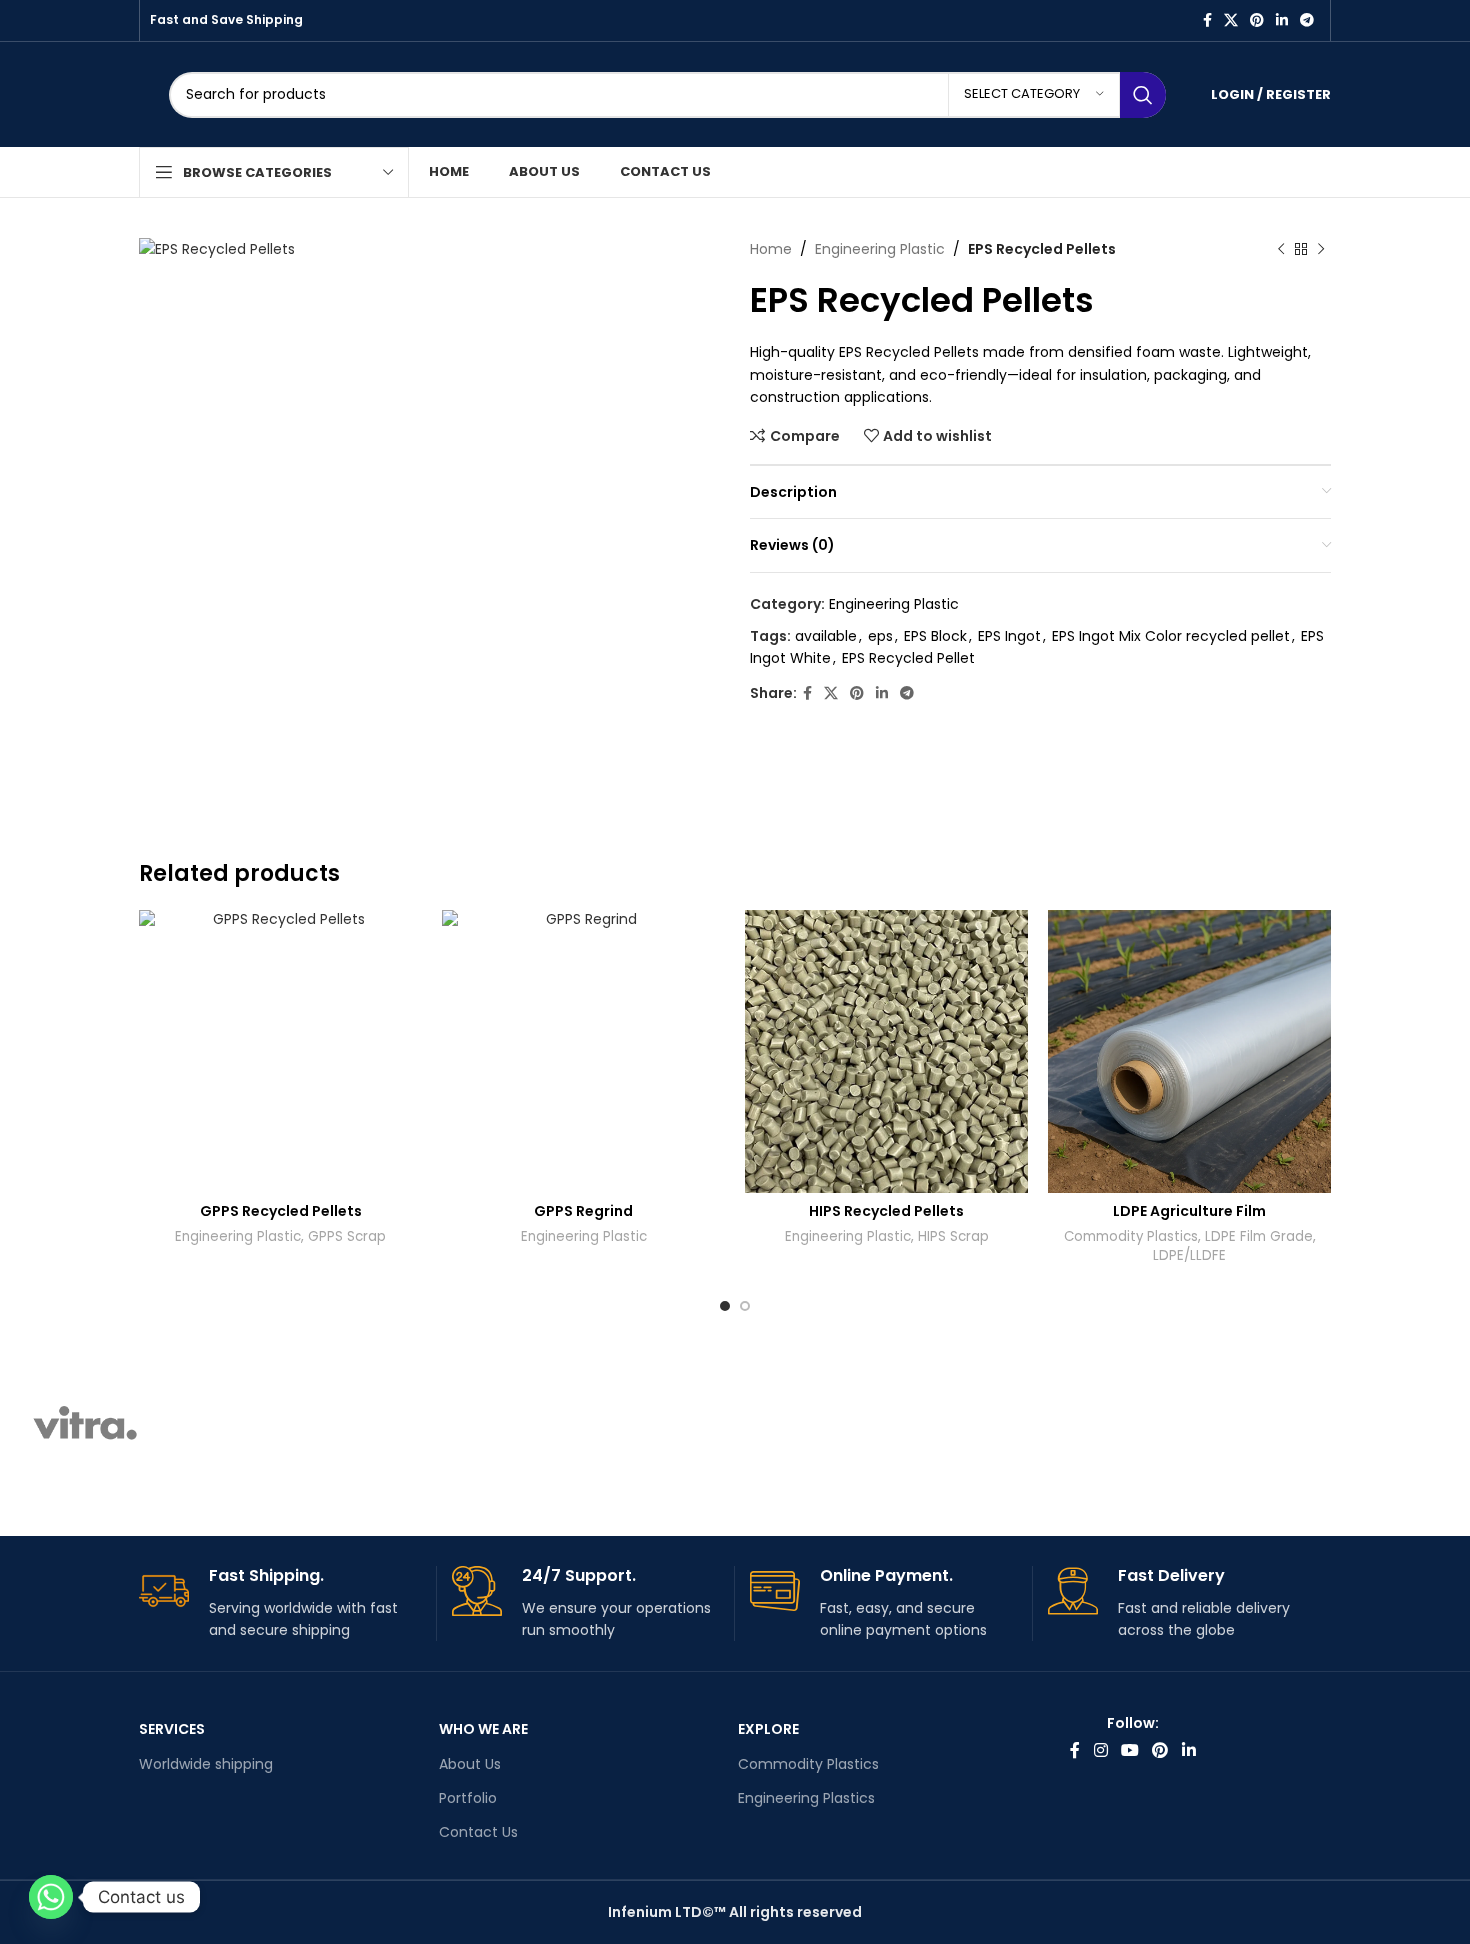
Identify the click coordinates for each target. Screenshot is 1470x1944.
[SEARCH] (1143, 95)
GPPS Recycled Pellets (281, 1211)
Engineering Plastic (880, 249)
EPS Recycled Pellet (908, 658)
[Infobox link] (280, 1604)
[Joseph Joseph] (766, 1424)
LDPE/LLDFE (1189, 1256)
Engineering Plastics (806, 1798)
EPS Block (935, 636)
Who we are (483, 1729)
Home (771, 249)
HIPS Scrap (953, 1237)
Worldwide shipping (206, 1764)
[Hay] (936, 1424)
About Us (470, 1764)
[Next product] (1321, 249)
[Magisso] (255, 1424)
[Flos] (1107, 1424)
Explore (768, 1729)
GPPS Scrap (347, 1237)
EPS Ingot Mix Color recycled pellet (1171, 636)
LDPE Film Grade (1259, 1237)
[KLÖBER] (596, 1424)
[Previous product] (1281, 249)
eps (880, 636)
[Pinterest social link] (1257, 20)
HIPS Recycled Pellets (886, 1211)
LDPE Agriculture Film (1189, 1211)
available (826, 636)
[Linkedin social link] (1282, 20)
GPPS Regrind (583, 1211)
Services (172, 1729)
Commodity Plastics (1131, 1237)
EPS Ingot (1009, 636)
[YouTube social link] (1129, 1750)
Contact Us (478, 1832)
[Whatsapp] (51, 1897)
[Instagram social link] (1100, 1750)
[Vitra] (85, 1424)
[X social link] (1231, 20)
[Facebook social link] (1207, 20)
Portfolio (468, 1798)
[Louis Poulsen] (426, 1424)
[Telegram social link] (1307, 20)
